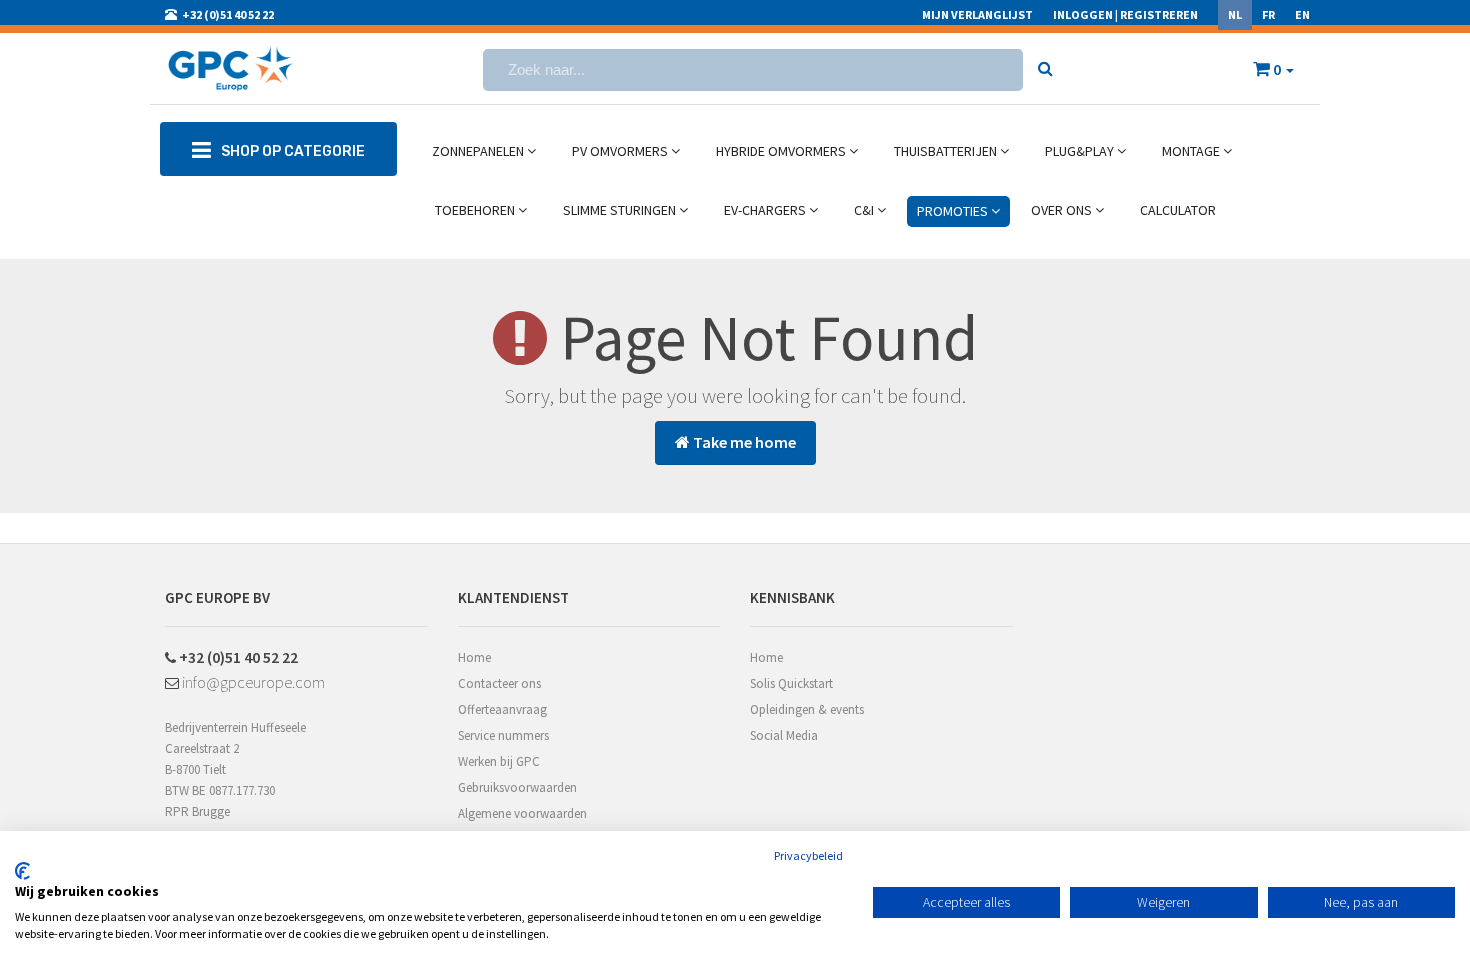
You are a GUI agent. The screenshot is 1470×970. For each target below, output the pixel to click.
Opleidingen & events (807, 709)
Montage (1192, 151)
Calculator (1178, 210)
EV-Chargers (766, 210)
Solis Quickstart (791, 683)
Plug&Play (1081, 151)
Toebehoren (476, 210)
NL (1235, 14)
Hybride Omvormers (782, 151)
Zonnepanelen (479, 151)
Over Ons (1063, 210)
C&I (865, 210)
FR (1268, 14)
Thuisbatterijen (947, 151)
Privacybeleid (808, 855)
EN (1302, 14)
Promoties (954, 211)
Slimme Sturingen (621, 210)
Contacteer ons (499, 683)
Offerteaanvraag (502, 709)
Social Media (784, 735)
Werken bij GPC (499, 761)
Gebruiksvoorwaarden (517, 787)
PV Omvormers (621, 151)
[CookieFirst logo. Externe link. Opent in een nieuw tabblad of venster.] (22, 871)
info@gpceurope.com (252, 682)
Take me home (743, 442)
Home (474, 657)
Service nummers (503, 735)
